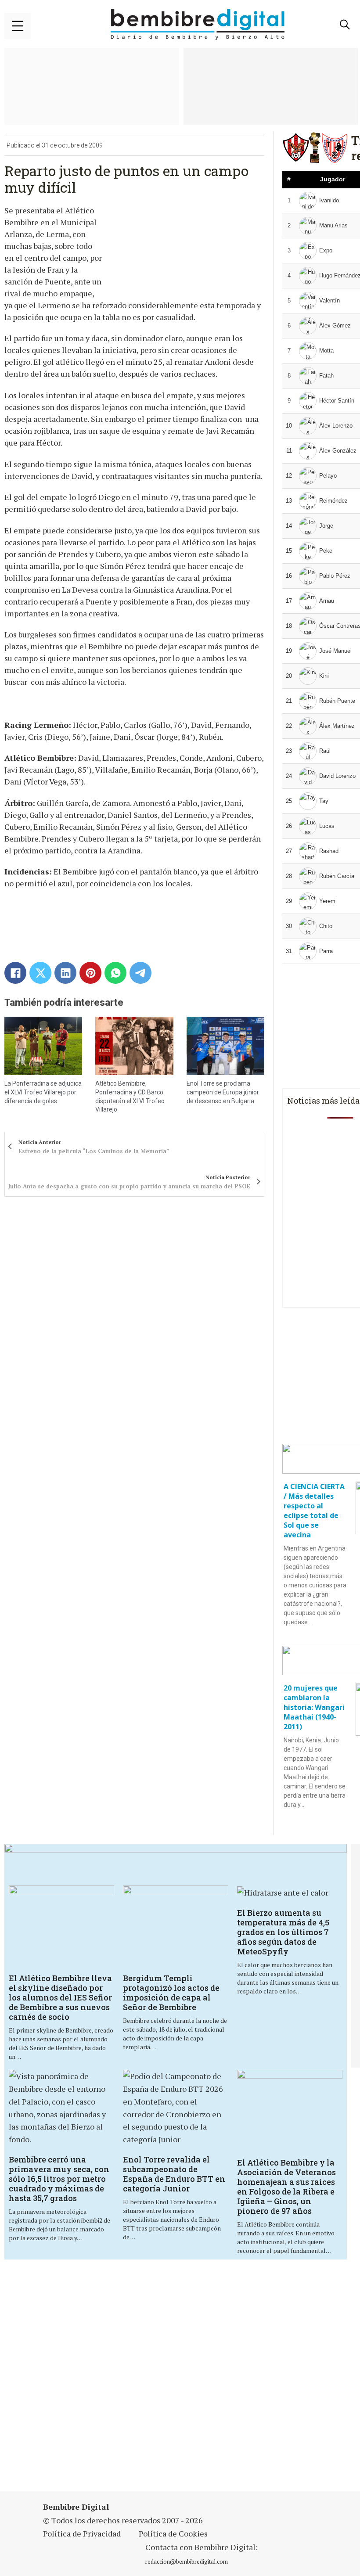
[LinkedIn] (65, 973)
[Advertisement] (181, 2376)
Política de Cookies (173, 2533)
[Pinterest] (90, 973)
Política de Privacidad (82, 2533)
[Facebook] (15, 973)
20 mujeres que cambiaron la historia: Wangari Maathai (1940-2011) (314, 1707)
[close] (18, 26)
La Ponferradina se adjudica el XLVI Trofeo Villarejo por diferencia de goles (43, 1092)
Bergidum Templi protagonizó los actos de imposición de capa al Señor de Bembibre (171, 1993)
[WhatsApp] (115, 973)
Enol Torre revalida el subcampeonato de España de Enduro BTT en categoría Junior (174, 2174)
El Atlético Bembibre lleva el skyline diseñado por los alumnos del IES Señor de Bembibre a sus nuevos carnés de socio (60, 1997)
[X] (40, 973)
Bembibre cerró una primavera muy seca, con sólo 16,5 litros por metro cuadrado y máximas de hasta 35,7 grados (59, 2179)
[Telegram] (140, 973)
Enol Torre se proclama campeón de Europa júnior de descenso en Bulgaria (223, 1092)
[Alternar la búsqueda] (345, 25)
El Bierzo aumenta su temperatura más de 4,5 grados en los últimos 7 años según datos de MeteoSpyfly (283, 1932)
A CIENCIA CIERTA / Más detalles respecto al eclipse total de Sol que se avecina (314, 1511)
